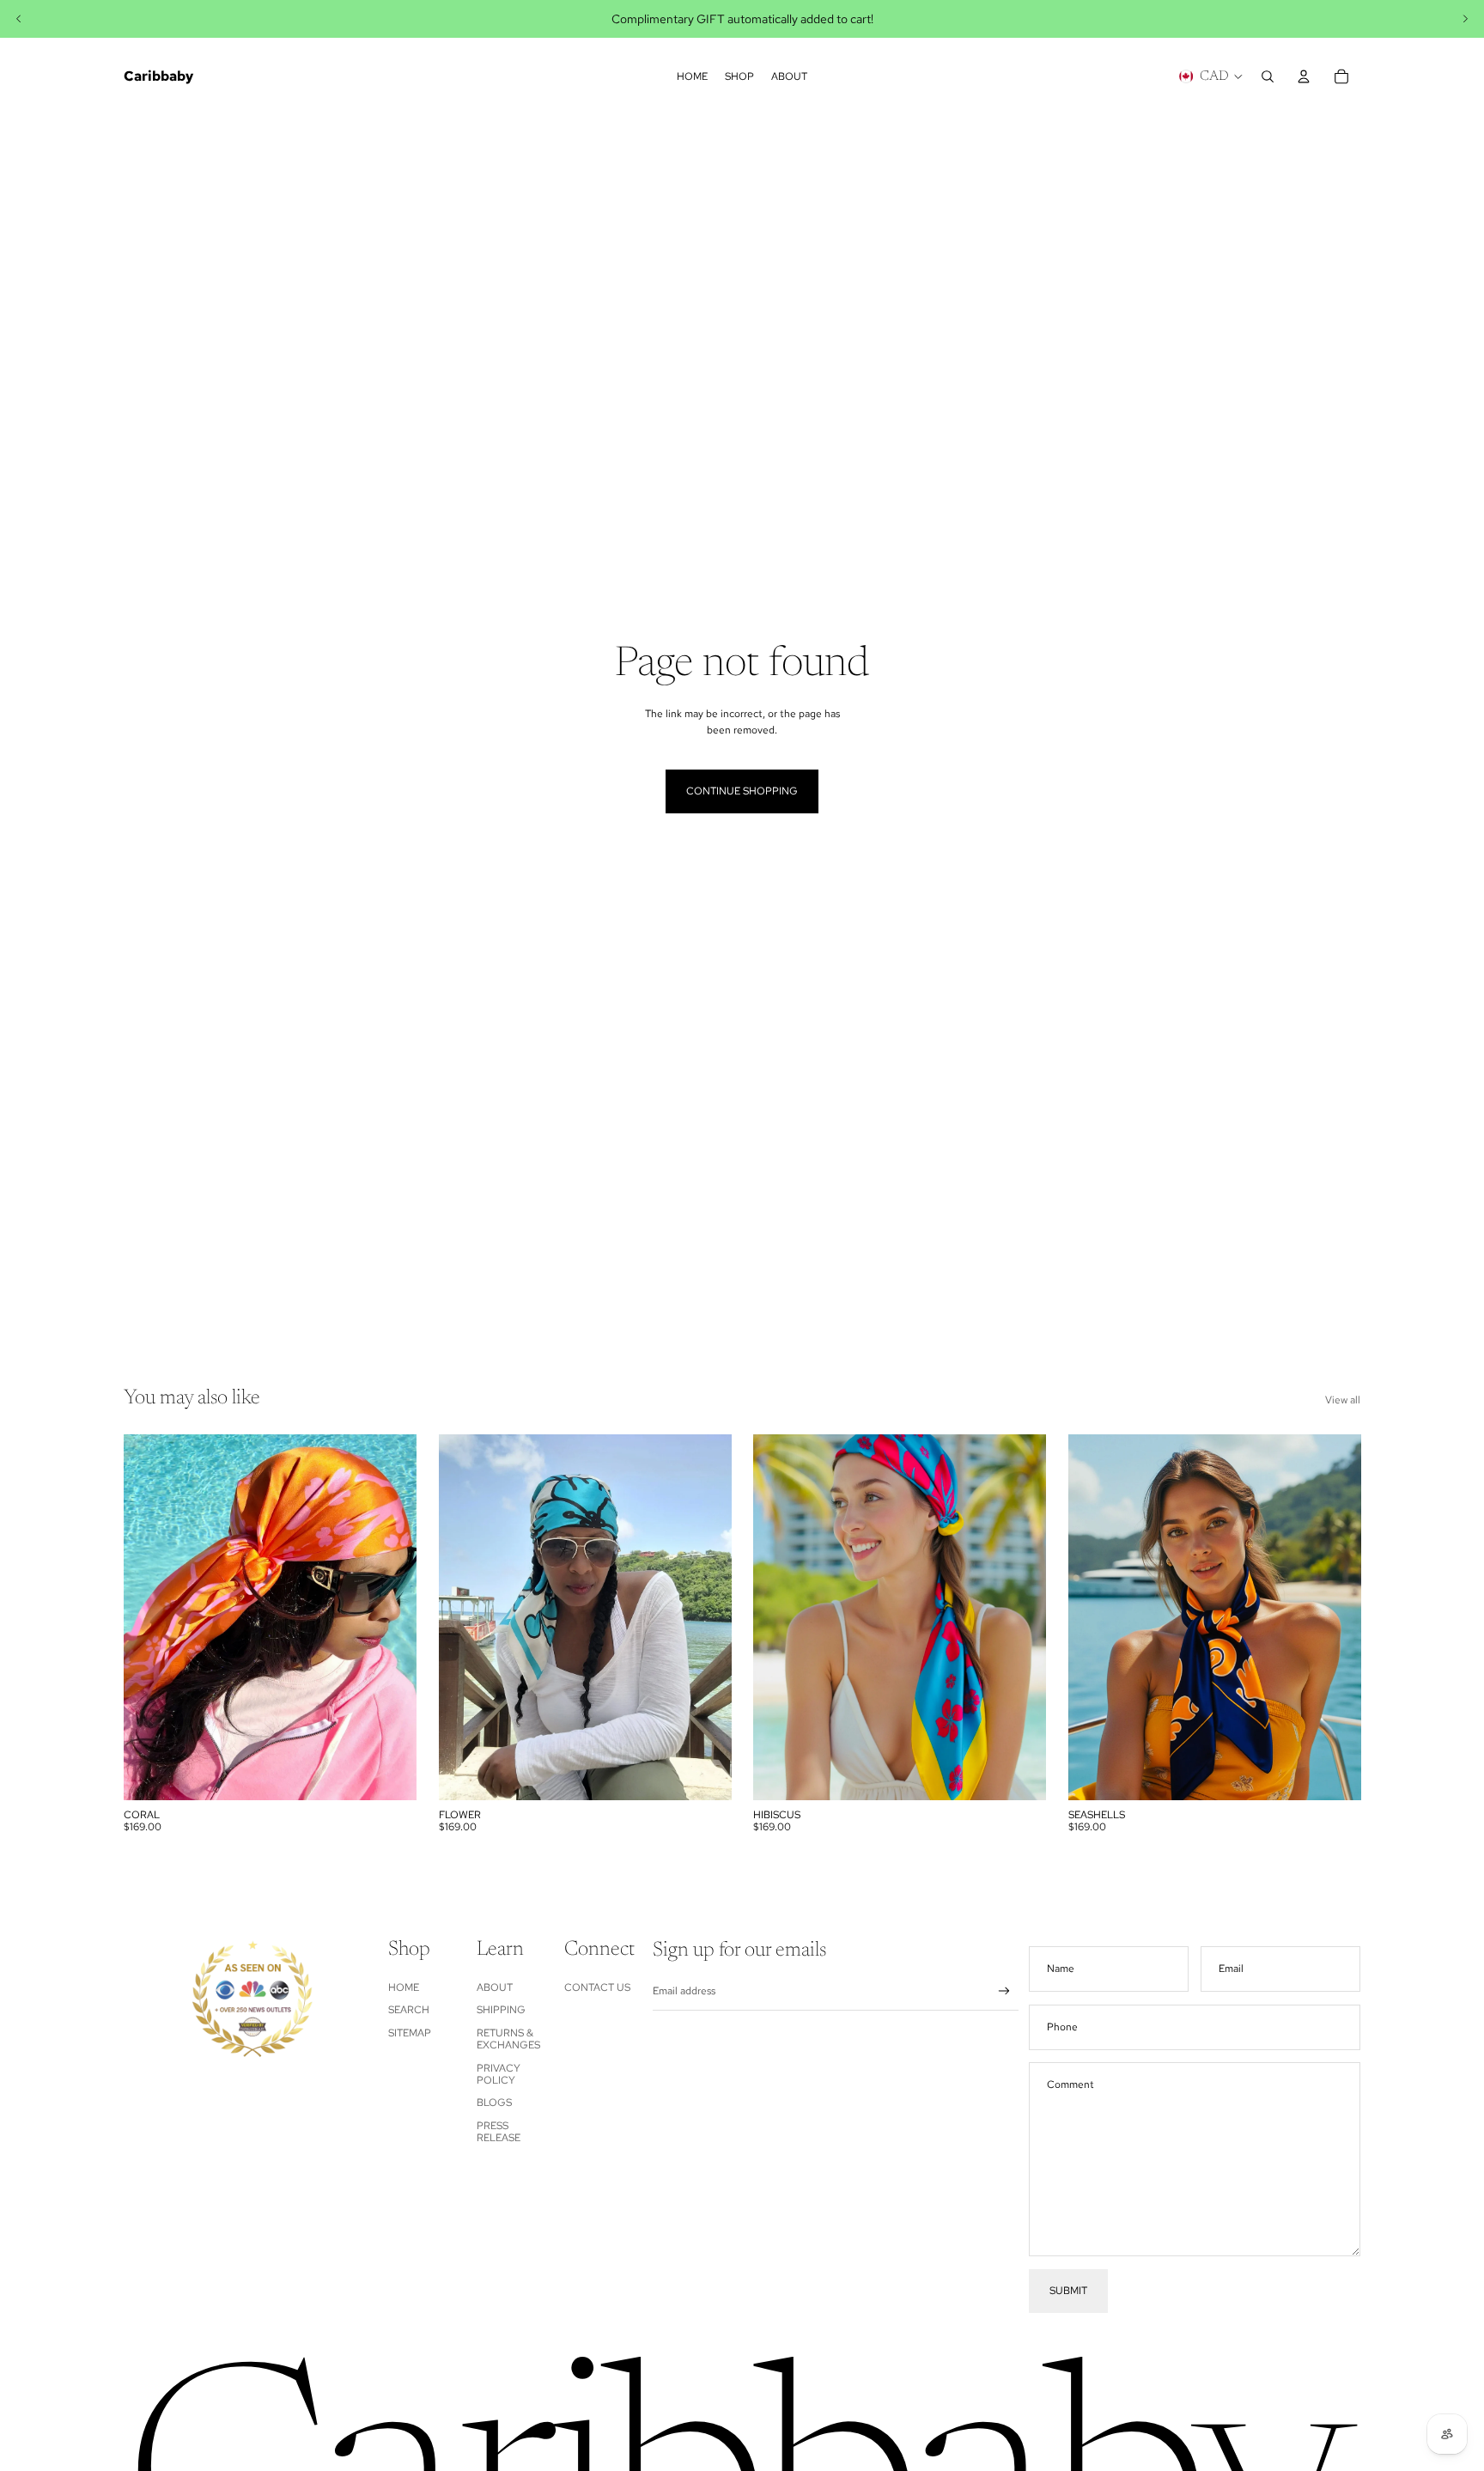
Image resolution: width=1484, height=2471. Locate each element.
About (495, 1987)
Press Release (499, 2132)
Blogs (494, 2103)
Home (404, 1987)
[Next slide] (1465, 19)
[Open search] (1268, 76)
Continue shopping (742, 791)
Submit (1068, 2291)
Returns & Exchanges (508, 2039)
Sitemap (410, 2033)
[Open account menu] (1304, 76)
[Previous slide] (19, 19)
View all (1343, 1400)
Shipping (501, 2010)
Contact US (597, 1987)
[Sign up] (1004, 1991)
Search (409, 2010)
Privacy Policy (499, 2074)
